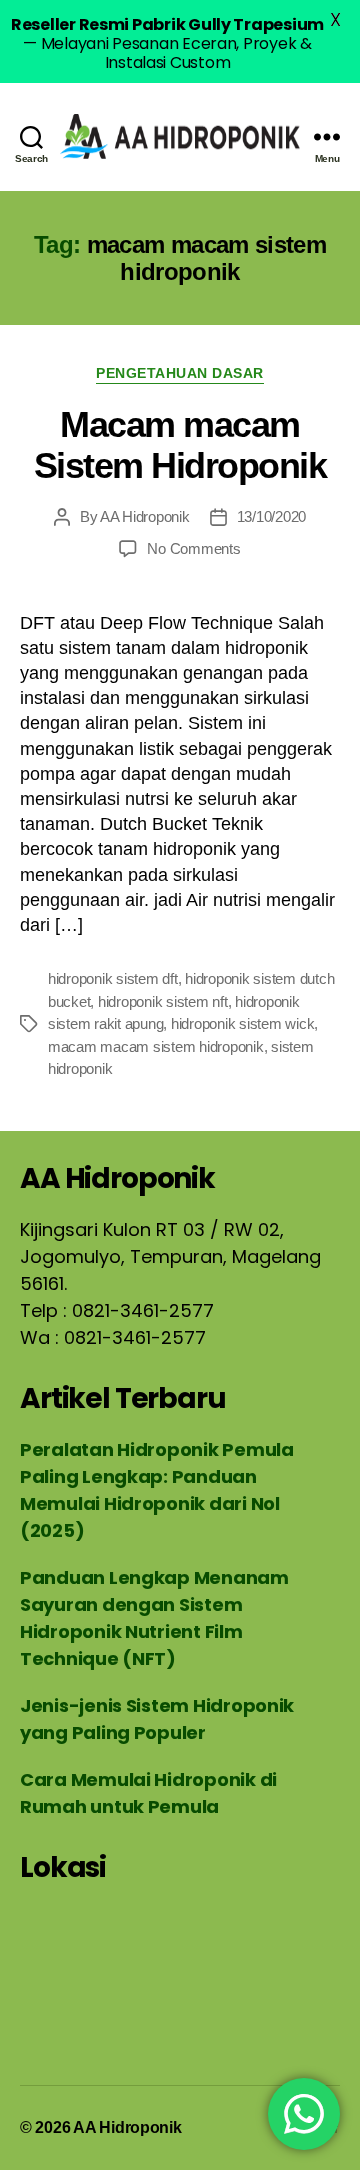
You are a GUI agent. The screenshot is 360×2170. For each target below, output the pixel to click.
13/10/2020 (271, 516)
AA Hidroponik (145, 516)
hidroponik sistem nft (163, 1001)
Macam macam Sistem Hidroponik (180, 445)
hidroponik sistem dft (113, 978)
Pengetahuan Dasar (180, 373)
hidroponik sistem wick (242, 1023)
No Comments (193, 548)
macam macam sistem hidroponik (156, 1046)
